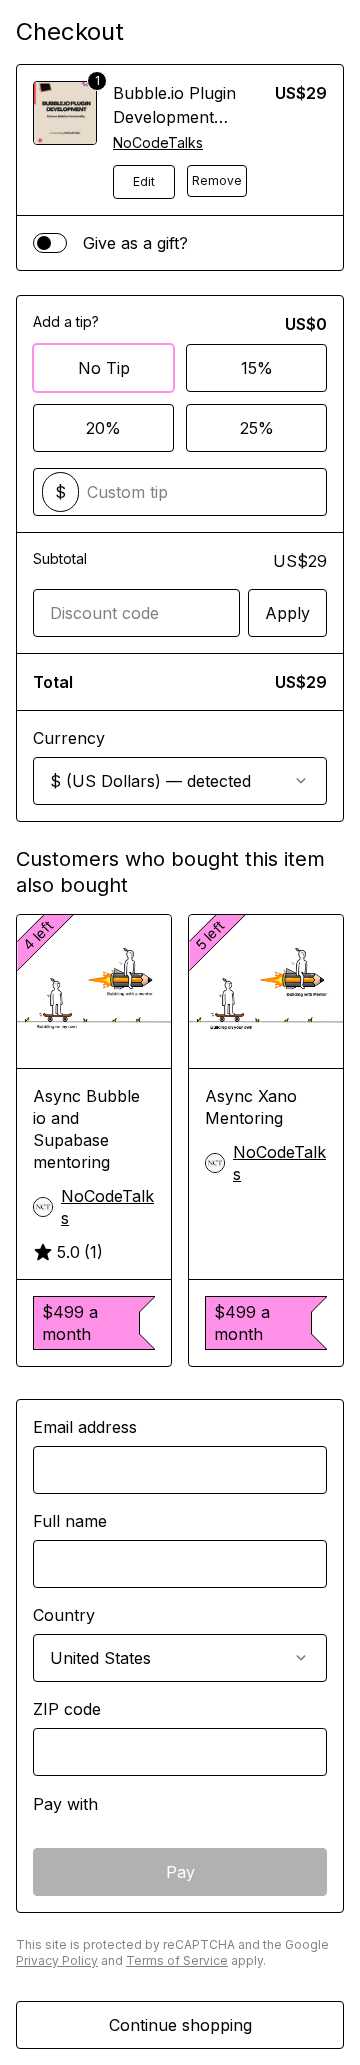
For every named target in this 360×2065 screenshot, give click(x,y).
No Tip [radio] (104, 368)
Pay (180, 1872)
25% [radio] (257, 428)
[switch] (50, 243)
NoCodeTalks (158, 142)
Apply (287, 613)
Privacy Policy (57, 1960)
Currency (69, 738)
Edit (144, 181)
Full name (70, 1521)
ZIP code (67, 1709)
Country (64, 1615)
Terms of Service (177, 1960)
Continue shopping (180, 2025)
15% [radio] (257, 368)
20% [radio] (103, 428)
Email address (85, 1427)
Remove (217, 180)
